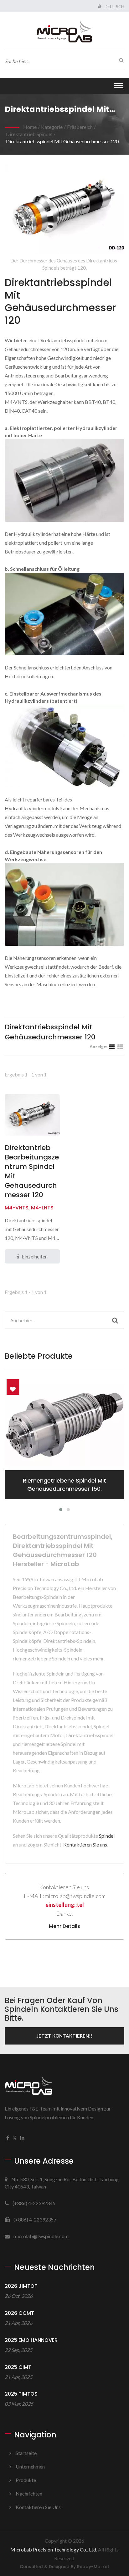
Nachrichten (29, 2493)
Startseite (26, 2453)
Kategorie (52, 127)
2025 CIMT (18, 2367)
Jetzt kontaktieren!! (65, 2036)
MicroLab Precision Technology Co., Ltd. (54, 2549)
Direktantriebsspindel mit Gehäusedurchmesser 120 (62, 141)
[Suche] (120, 60)
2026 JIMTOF (21, 2286)
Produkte (26, 2480)
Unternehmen (30, 2466)
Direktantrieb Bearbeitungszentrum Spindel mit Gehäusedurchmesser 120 (32, 1171)
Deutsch (114, 7)
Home (30, 127)
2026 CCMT (19, 2313)
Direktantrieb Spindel (29, 134)
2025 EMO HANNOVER (31, 2340)
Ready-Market (93, 2567)
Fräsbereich (80, 127)
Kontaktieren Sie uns (85, 1844)
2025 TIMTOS (21, 2394)
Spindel (107, 1836)
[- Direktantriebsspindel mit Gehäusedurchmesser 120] (64, 482)
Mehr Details (64, 1926)
